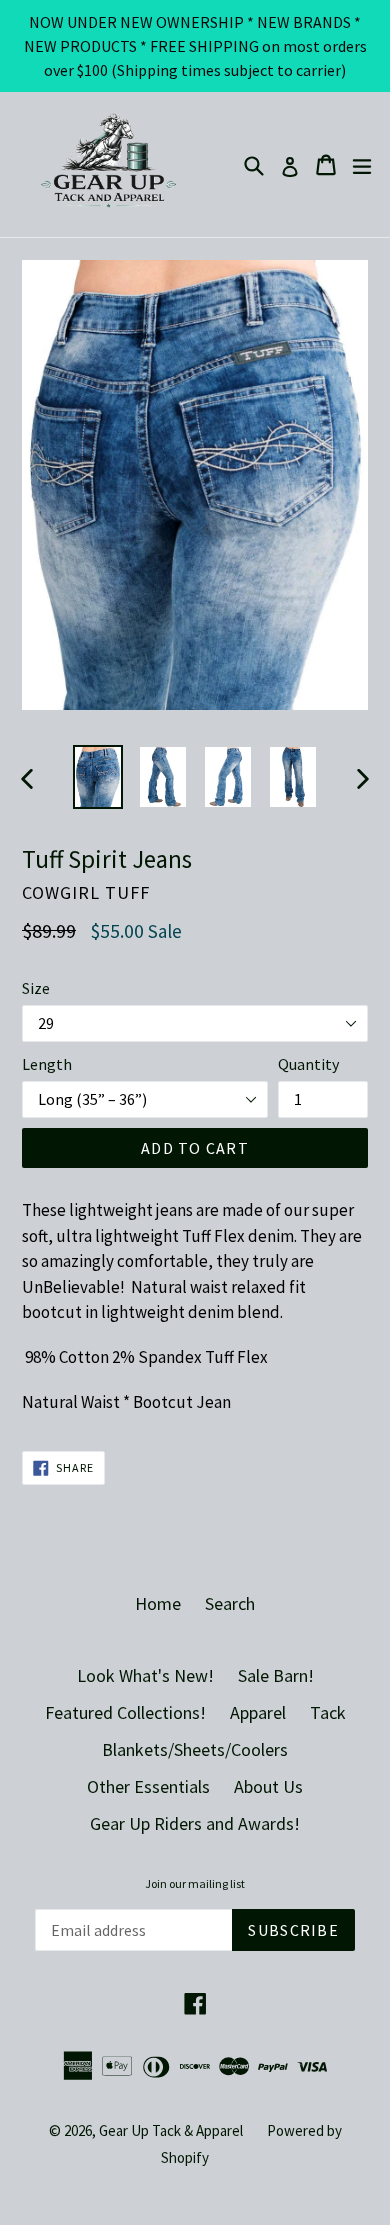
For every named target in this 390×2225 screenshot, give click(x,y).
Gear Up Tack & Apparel (171, 2130)
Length (47, 1064)
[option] (97, 777)
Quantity (308, 1064)
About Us (268, 1786)
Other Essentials (148, 1786)
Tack (328, 1712)
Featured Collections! (125, 1712)
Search (230, 1603)
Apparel (258, 1712)
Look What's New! (145, 1675)
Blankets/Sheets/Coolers (195, 1749)
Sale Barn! (276, 1675)
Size (36, 988)
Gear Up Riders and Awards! (195, 1823)
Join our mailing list (195, 1884)
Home (158, 1603)
